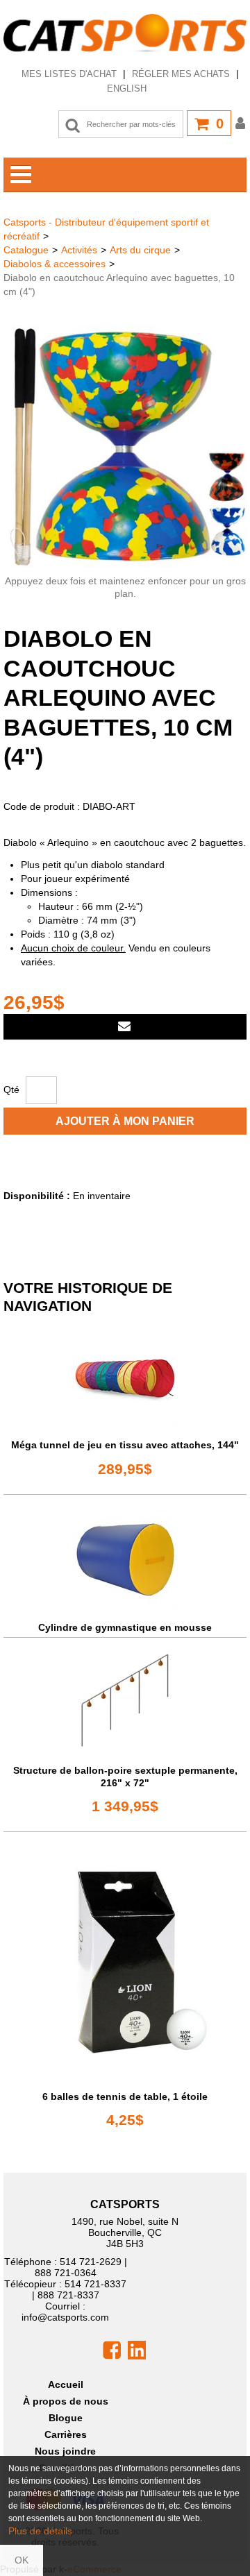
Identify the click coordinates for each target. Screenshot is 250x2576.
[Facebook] (112, 2350)
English (127, 88)
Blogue (66, 2418)
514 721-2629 (91, 2262)
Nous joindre (65, 2451)
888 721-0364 (66, 2273)
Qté (11, 1090)
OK (22, 2560)
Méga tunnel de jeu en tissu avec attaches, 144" (125, 1445)
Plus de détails (40, 2531)
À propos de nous (66, 2401)
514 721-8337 (95, 2284)
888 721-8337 (68, 2295)
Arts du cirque (140, 250)
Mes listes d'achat (69, 74)
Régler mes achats (181, 74)
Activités (79, 250)
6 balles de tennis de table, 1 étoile (125, 2096)
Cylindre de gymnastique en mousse (125, 1627)
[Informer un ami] (125, 1027)
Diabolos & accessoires (55, 264)
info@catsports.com (65, 2317)
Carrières (66, 2434)
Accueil (66, 2384)
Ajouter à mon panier (125, 1121)
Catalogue (26, 250)
